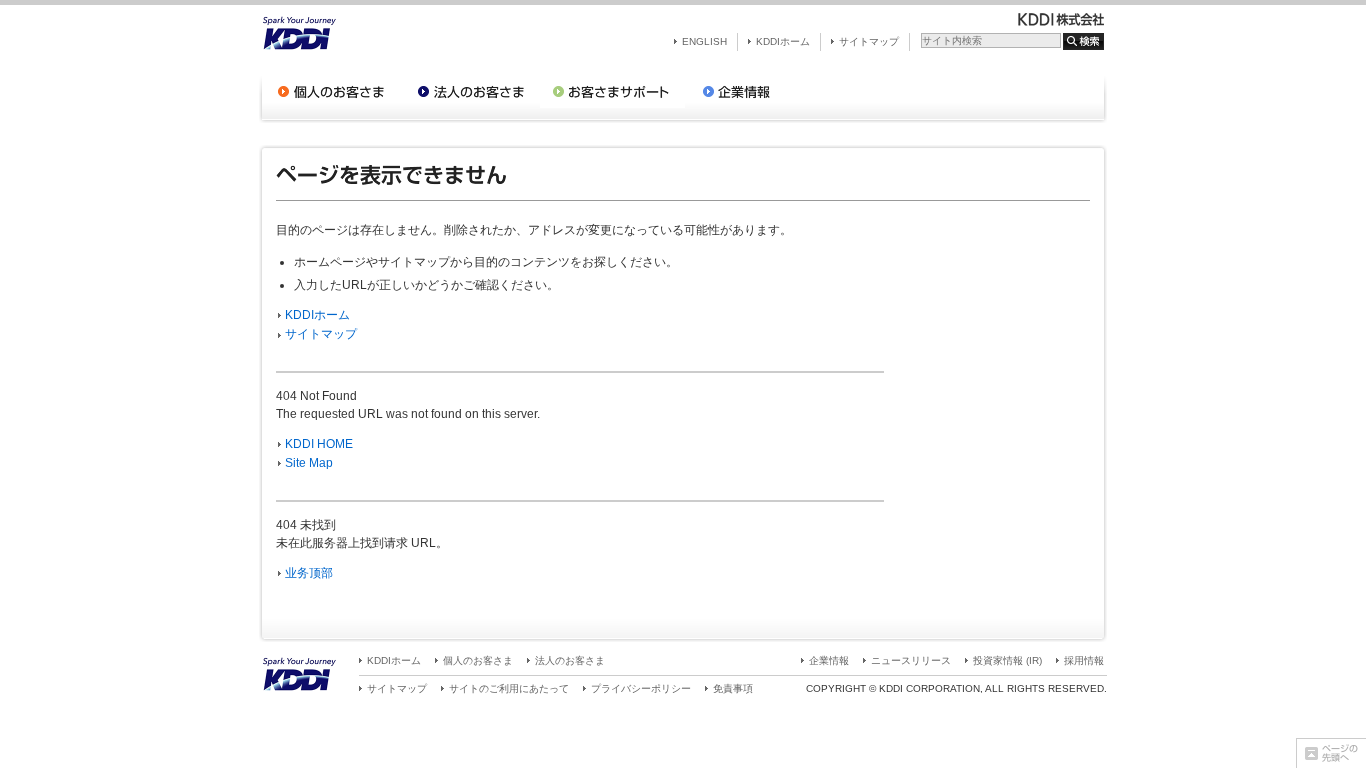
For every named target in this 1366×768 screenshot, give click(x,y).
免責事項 (733, 688)
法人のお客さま (570, 660)
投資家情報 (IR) (1007, 660)
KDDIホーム (783, 41)
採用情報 (1084, 660)
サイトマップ (869, 41)
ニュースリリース (911, 660)
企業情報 (829, 660)
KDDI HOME (319, 444)
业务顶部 (309, 573)
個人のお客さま (478, 660)
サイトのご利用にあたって (509, 688)
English (704, 41)
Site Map (309, 463)
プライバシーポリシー (641, 688)
